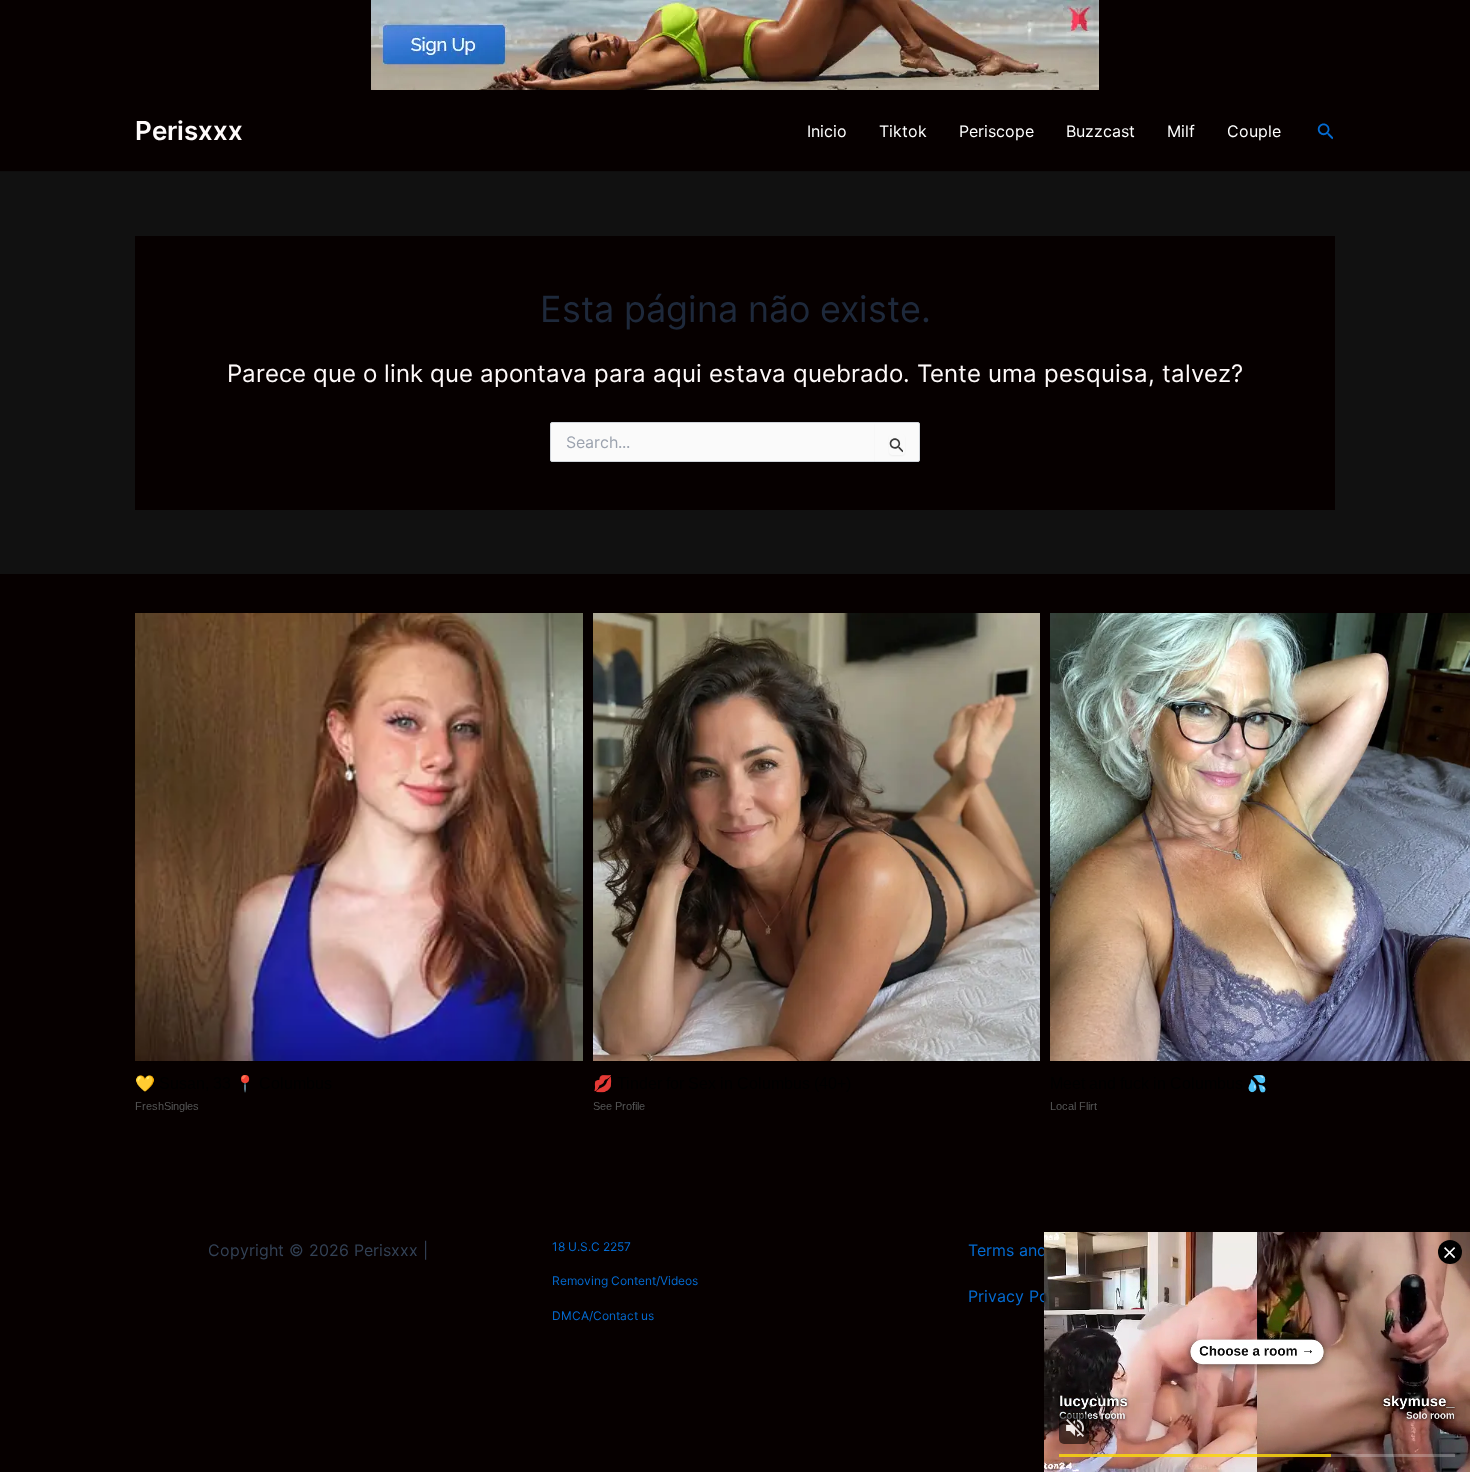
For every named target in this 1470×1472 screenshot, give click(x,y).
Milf (1181, 131)
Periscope (996, 131)
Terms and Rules (1030, 1250)
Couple (1254, 131)
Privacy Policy (1021, 1296)
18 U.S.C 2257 (591, 1246)
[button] (1326, 131)
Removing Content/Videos (625, 1280)
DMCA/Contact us (603, 1315)
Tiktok (903, 131)
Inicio (827, 131)
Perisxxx (189, 130)
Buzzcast (1100, 131)
